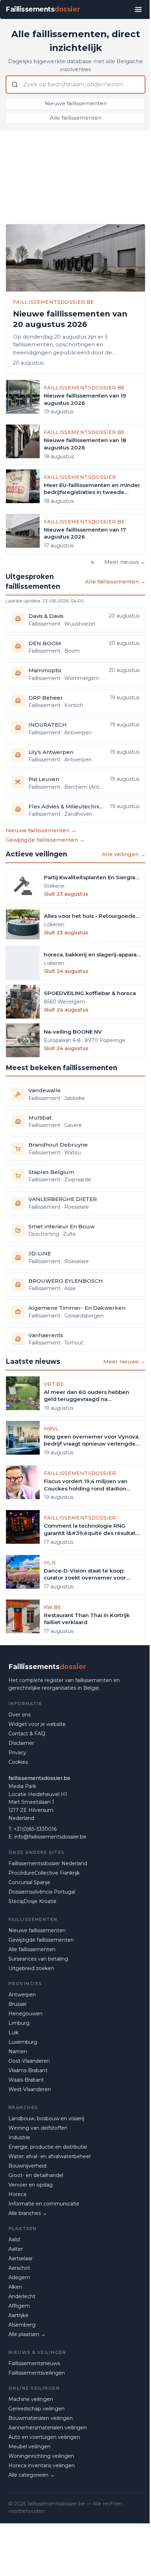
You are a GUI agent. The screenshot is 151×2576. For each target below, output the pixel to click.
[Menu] (138, 9)
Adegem (19, 2277)
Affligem (19, 2306)
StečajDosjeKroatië (32, 1901)
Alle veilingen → (124, 854)
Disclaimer (21, 1743)
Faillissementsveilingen (37, 2373)
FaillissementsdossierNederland (48, 1863)
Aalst (14, 2240)
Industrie (19, 2137)
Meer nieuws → (125, 562)
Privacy (17, 1753)
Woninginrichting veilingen (41, 2456)
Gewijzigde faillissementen (41, 1940)
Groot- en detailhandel (36, 2175)
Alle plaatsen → (27, 2334)
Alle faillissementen (76, 118)
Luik (14, 2033)
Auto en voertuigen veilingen (44, 2437)
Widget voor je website (37, 1724)
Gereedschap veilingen (37, 2409)
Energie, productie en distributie (48, 2147)
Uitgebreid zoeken (31, 1968)
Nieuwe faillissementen (76, 103)
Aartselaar (21, 2258)
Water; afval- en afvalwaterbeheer (50, 2156)
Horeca (17, 2194)
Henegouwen (25, 2014)
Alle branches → (28, 2213)
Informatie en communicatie (44, 2204)
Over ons (19, 1715)
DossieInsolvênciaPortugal (42, 1892)
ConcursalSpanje (29, 1882)
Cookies (18, 1762)
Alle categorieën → (32, 2475)
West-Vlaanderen (30, 2089)
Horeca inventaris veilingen (42, 2465)
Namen (18, 2051)
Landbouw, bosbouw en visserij (46, 2118)
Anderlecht (22, 2296)
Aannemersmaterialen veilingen (48, 2428)
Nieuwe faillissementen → (41, 830)
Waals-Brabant (26, 2080)
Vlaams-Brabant (28, 2070)
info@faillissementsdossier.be (50, 1837)
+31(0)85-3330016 (35, 1829)
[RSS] (93, 562)
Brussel (17, 2004)
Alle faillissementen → (115, 582)
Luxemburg (23, 2042)
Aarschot (19, 2268)
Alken (15, 2287)
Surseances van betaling (38, 1959)
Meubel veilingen (29, 2447)
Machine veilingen (31, 2399)
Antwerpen (22, 1995)
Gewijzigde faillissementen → (45, 840)
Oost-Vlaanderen (29, 2061)
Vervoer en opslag (31, 2185)
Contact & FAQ (27, 1734)
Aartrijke (18, 2315)
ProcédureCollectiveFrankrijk (44, 1873)
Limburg (19, 2023)
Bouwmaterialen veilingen (41, 2418)
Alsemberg (22, 2325)
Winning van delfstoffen (38, 2128)
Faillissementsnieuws (34, 2363)
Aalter (16, 2249)
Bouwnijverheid (27, 2166)
